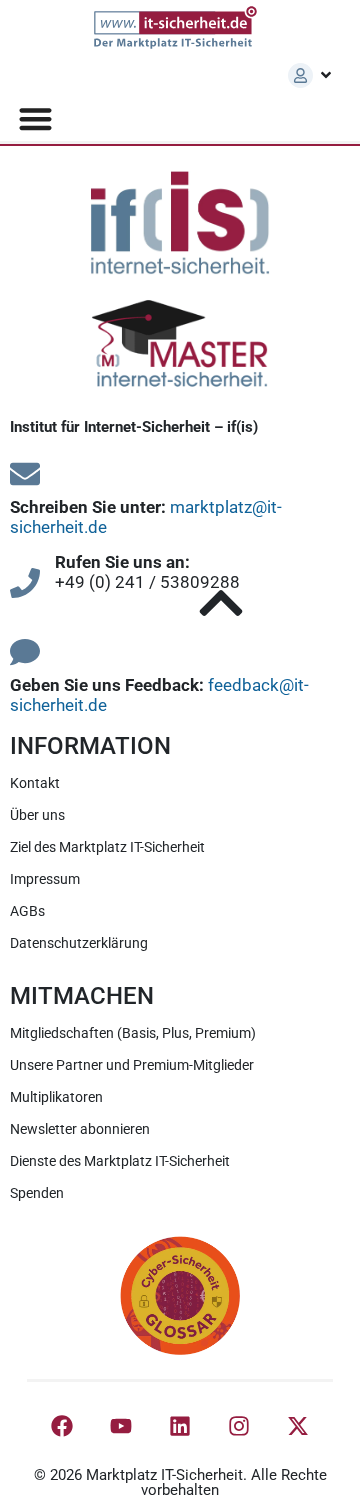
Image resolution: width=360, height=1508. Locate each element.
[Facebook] (62, 1426)
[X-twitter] (298, 1426)
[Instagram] (239, 1426)
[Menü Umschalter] (35, 118)
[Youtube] (121, 1426)
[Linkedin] (180, 1426)
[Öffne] (326, 75)
